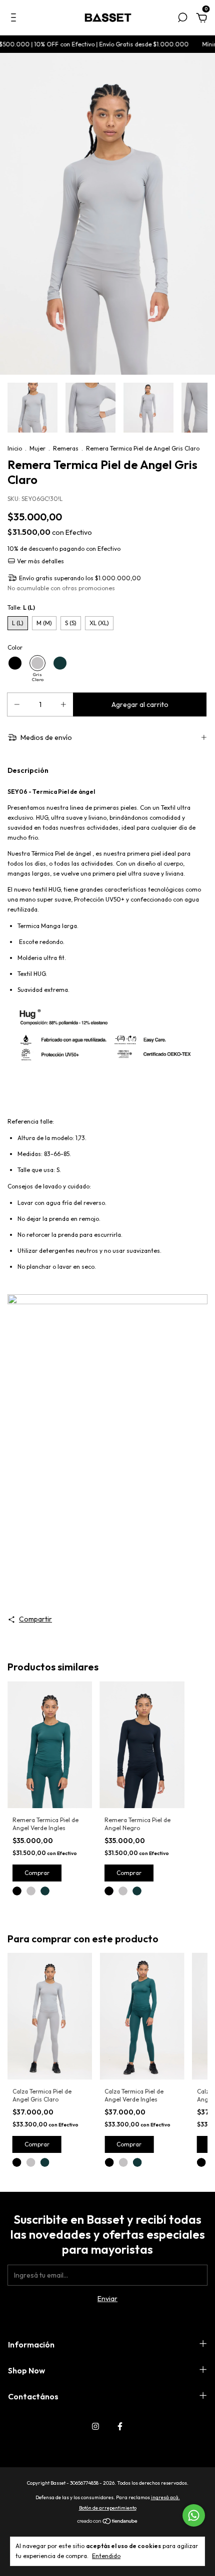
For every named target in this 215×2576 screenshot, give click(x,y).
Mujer (37, 448)
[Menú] (15, 19)
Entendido (106, 2556)
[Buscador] (182, 19)
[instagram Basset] (95, 2426)
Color (15, 647)
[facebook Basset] (120, 2426)
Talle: (21, 607)
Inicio (15, 448)
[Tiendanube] (108, 2522)
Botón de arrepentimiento (108, 2508)
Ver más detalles (40, 561)
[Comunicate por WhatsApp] (194, 2515)
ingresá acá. (165, 2497)
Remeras (66, 448)
